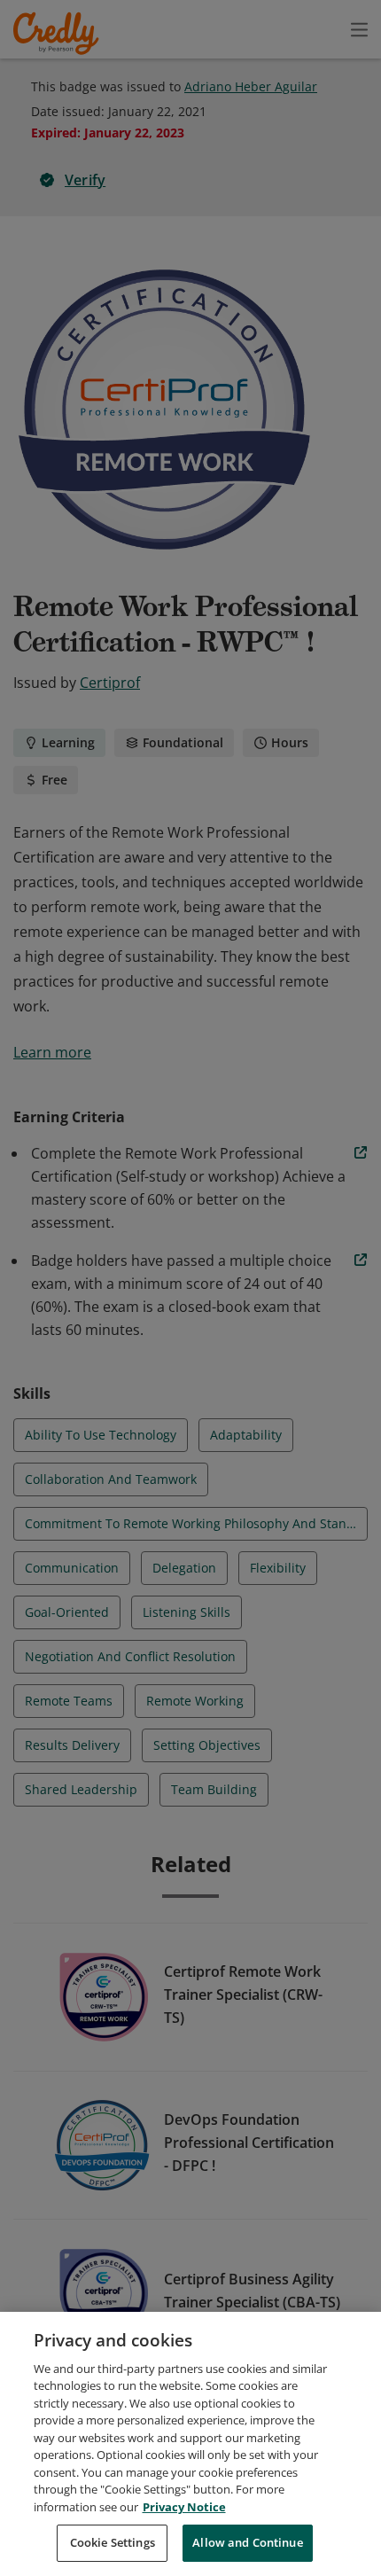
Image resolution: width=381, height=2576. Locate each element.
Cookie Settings (113, 2542)
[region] (190, 2444)
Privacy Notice (184, 2507)
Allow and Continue (247, 2542)
